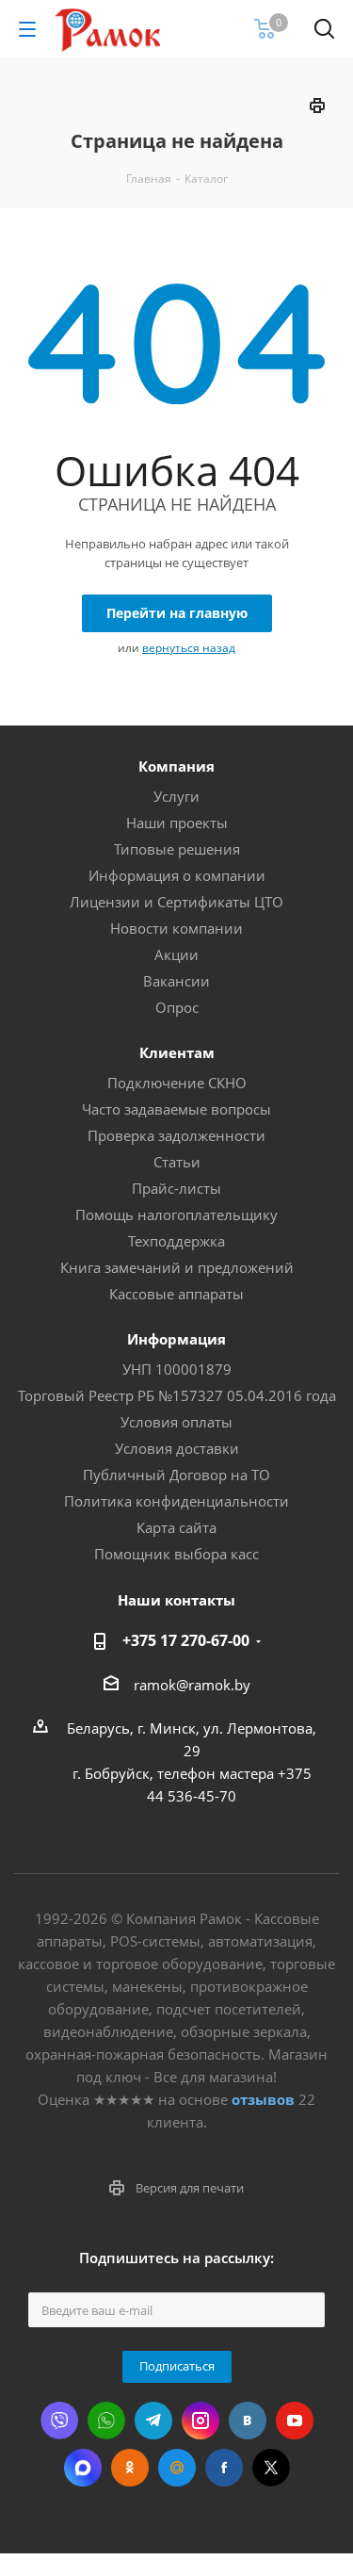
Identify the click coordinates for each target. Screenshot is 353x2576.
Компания (176, 766)
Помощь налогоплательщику (176, 1215)
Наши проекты (177, 823)
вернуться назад (189, 648)
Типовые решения (177, 849)
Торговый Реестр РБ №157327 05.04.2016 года (177, 1395)
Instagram (201, 2421)
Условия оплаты (176, 1422)
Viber (59, 2421)
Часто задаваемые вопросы (176, 1109)
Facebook (224, 2468)
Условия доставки (177, 1448)
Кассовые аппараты (176, 1294)
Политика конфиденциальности (176, 1501)
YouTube (295, 2421)
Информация (176, 1339)
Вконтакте (248, 2421)
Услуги (176, 796)
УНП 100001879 (177, 1369)
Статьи (177, 1162)
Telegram (153, 2421)
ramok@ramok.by (192, 1685)
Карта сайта (176, 1527)
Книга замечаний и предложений (177, 1267)
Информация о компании (177, 875)
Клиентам (177, 1052)
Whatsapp (106, 2421)
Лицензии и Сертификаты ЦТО (176, 902)
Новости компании (176, 928)
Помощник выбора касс (176, 1554)
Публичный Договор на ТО (176, 1475)
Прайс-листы (176, 1188)
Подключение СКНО (177, 1083)
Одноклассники (130, 2468)
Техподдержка (176, 1241)
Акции (176, 954)
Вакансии (176, 981)
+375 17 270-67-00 (186, 1640)
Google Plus (177, 2468)
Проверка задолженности (176, 1135)
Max (83, 2468)
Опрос (177, 1007)
